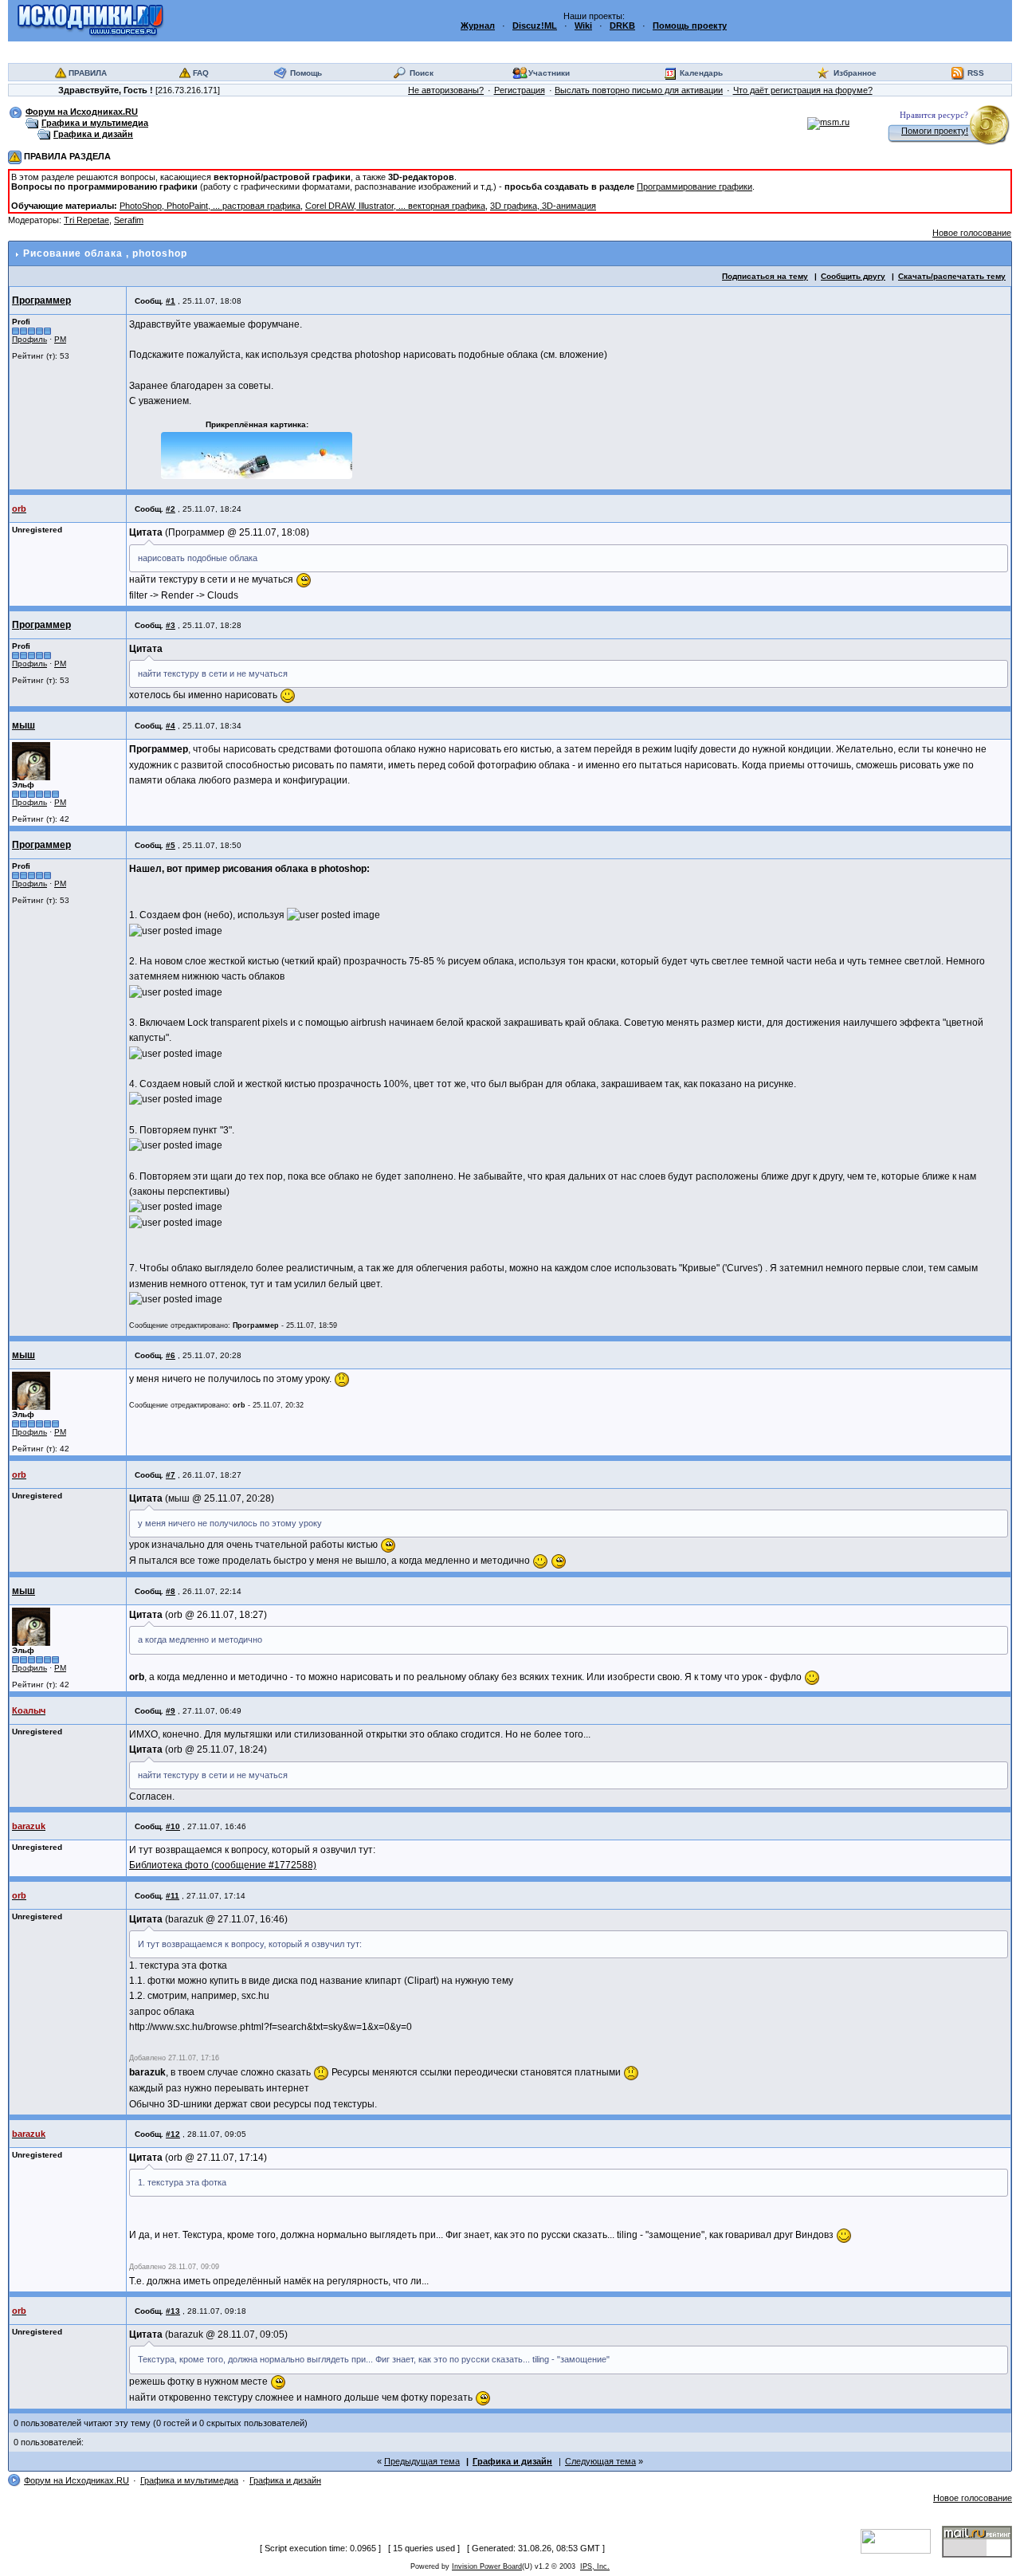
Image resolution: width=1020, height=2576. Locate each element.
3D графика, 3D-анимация (543, 206)
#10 (173, 1826)
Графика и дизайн (93, 134)
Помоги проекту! (935, 131)
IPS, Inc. (595, 2566)
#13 (173, 2311)
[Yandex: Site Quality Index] (901, 2540)
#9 (171, 1711)
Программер (41, 300)
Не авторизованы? (446, 90)
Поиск (422, 73)
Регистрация (520, 90)
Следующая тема (600, 2461)
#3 (171, 625)
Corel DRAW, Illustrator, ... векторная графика (395, 206)
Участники (549, 73)
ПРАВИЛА (88, 73)
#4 (171, 726)
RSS (976, 73)
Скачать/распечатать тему (952, 276)
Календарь (701, 73)
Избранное (855, 73)
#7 (171, 1475)
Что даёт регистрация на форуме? (803, 90)
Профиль (29, 339)
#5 (171, 845)
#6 (171, 1355)
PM (60, 339)
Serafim (129, 220)
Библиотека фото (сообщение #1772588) (223, 1865)
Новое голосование (972, 233)
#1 (171, 301)
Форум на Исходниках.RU (82, 112)
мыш (24, 725)
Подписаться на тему (765, 276)
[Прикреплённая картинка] (257, 456)
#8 (171, 1591)
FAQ (201, 73)
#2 (171, 509)
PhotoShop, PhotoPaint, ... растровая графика (210, 206)
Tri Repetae (86, 220)
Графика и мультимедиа (95, 123)
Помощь (306, 73)
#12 (173, 2134)
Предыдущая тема (422, 2461)
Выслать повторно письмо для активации (639, 90)
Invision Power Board (487, 2566)
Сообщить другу (853, 276)
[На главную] (90, 20)
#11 (173, 1896)
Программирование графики (694, 187)
